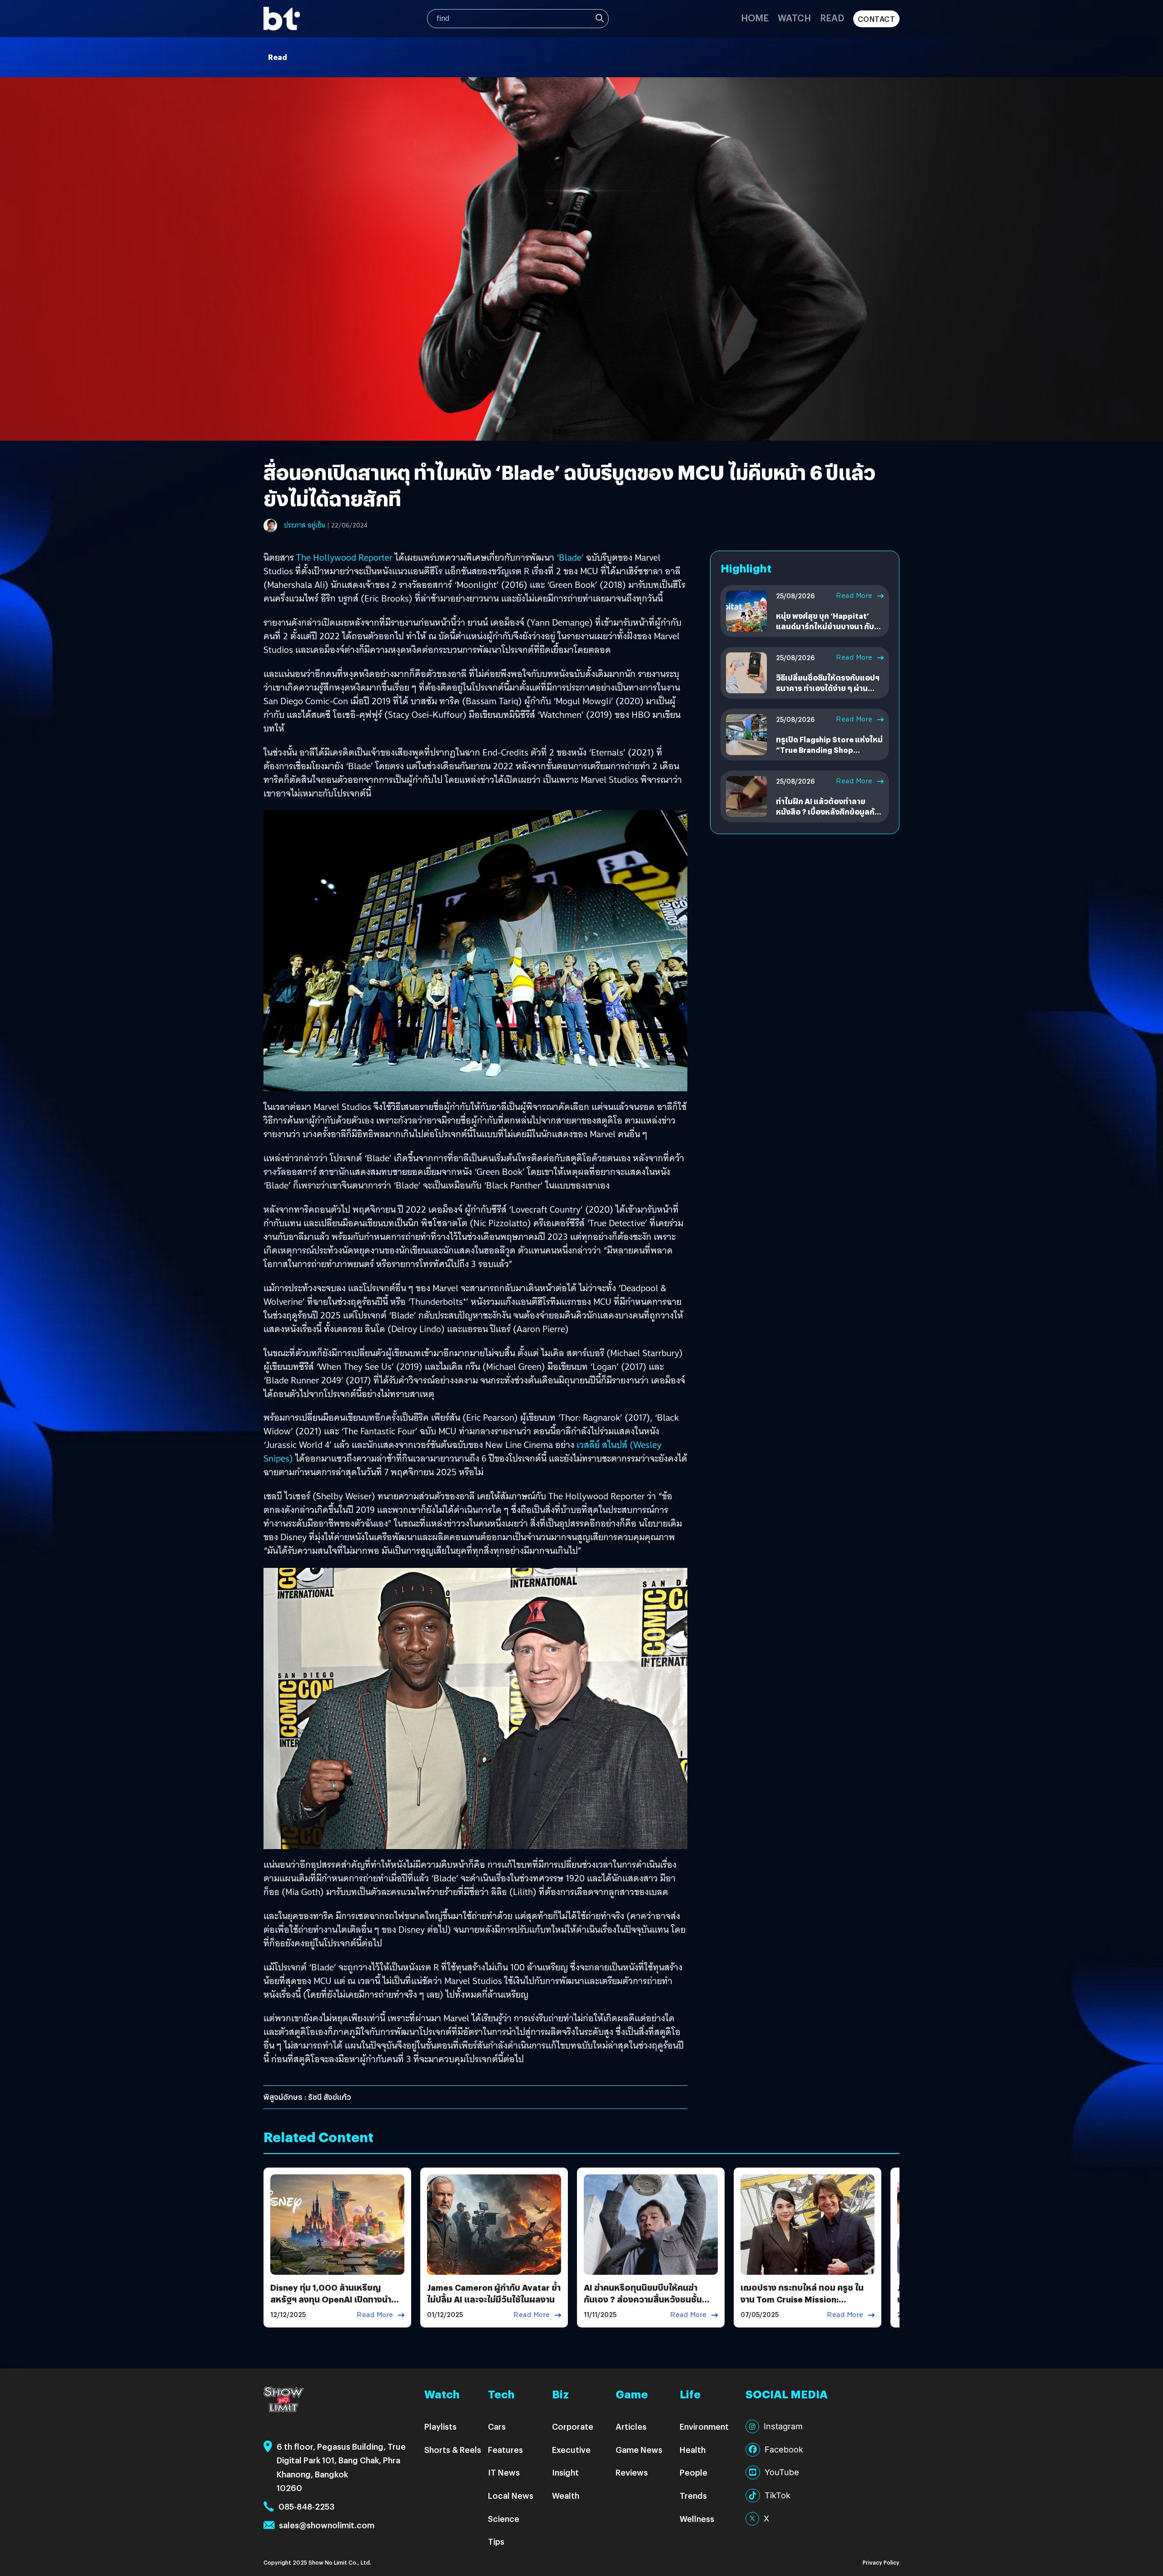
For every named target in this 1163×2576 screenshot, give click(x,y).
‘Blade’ (570, 557)
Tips (496, 2541)
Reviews (632, 2472)
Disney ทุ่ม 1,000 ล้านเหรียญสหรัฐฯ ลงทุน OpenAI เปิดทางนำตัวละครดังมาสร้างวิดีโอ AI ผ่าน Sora (336, 2299)
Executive (571, 2449)
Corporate (573, 2426)
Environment (704, 2426)
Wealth (566, 2495)
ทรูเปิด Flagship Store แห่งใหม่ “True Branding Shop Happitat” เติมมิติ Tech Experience (829, 755)
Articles (631, 2426)
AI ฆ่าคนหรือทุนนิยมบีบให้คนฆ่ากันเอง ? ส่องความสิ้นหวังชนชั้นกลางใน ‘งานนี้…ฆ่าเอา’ (643, 2299)
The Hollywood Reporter (344, 557)
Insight (565, 2472)
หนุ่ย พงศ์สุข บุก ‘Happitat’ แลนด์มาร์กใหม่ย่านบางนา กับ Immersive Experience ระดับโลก (826, 631)
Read (832, 17)
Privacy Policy (881, 2562)
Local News (511, 2495)
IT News (504, 2472)
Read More (854, 596)
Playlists (440, 2426)
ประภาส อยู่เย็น (305, 525)
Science (504, 2519)
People (693, 2472)
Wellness (697, 2519)
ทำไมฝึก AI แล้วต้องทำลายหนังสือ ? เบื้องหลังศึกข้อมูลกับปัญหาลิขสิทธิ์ (828, 811)
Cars (497, 2426)
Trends (693, 2495)
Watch (794, 17)
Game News (639, 2449)
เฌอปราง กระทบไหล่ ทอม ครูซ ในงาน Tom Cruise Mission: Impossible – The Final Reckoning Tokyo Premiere (802, 2305)
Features (505, 2449)
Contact (877, 19)
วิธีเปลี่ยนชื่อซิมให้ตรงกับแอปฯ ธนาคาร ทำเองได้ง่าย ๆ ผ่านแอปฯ (828, 688)
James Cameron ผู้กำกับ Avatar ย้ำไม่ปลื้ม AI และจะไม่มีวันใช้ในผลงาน (494, 2293)
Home (755, 17)
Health (693, 2449)
